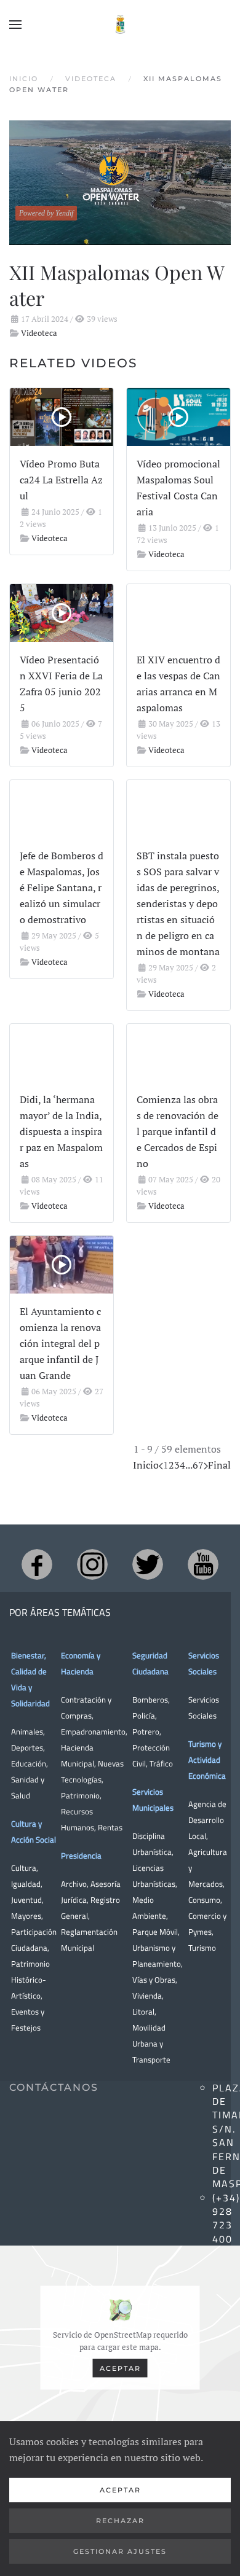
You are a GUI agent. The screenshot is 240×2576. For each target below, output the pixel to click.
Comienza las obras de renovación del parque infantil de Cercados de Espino (178, 1131)
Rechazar (120, 2521)
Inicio (146, 1465)
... (189, 1465)
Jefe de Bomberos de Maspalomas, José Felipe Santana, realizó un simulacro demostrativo (62, 888)
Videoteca (39, 333)
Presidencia (81, 1856)
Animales (27, 1731)
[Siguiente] (206, 1465)
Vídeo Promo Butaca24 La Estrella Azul (61, 480)
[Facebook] (37, 1564)
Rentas (110, 1827)
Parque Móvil (155, 1932)
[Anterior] (161, 1465)
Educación (29, 1763)
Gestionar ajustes (120, 2551)
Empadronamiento (93, 1731)
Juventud (26, 1900)
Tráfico (161, 1763)
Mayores (26, 1916)
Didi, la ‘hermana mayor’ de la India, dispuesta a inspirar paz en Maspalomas (61, 1131)
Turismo (202, 1948)
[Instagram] (92, 1564)
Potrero (146, 1731)
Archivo (74, 1884)
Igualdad (26, 1884)
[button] (15, 25)
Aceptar (120, 2368)
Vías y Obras (154, 1980)
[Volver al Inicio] (120, 25)
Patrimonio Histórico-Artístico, (30, 1980)
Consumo (204, 1900)
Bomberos (150, 1700)
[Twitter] (148, 1564)
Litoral (143, 2012)
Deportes (27, 1747)
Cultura (24, 1868)
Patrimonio (80, 1795)
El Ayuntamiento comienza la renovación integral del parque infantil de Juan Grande (60, 1343)
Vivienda (147, 1996)
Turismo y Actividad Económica (207, 1760)
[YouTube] (203, 1564)
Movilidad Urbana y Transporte (151, 2043)
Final (219, 1465)
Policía (144, 1715)
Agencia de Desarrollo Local (207, 1820)
